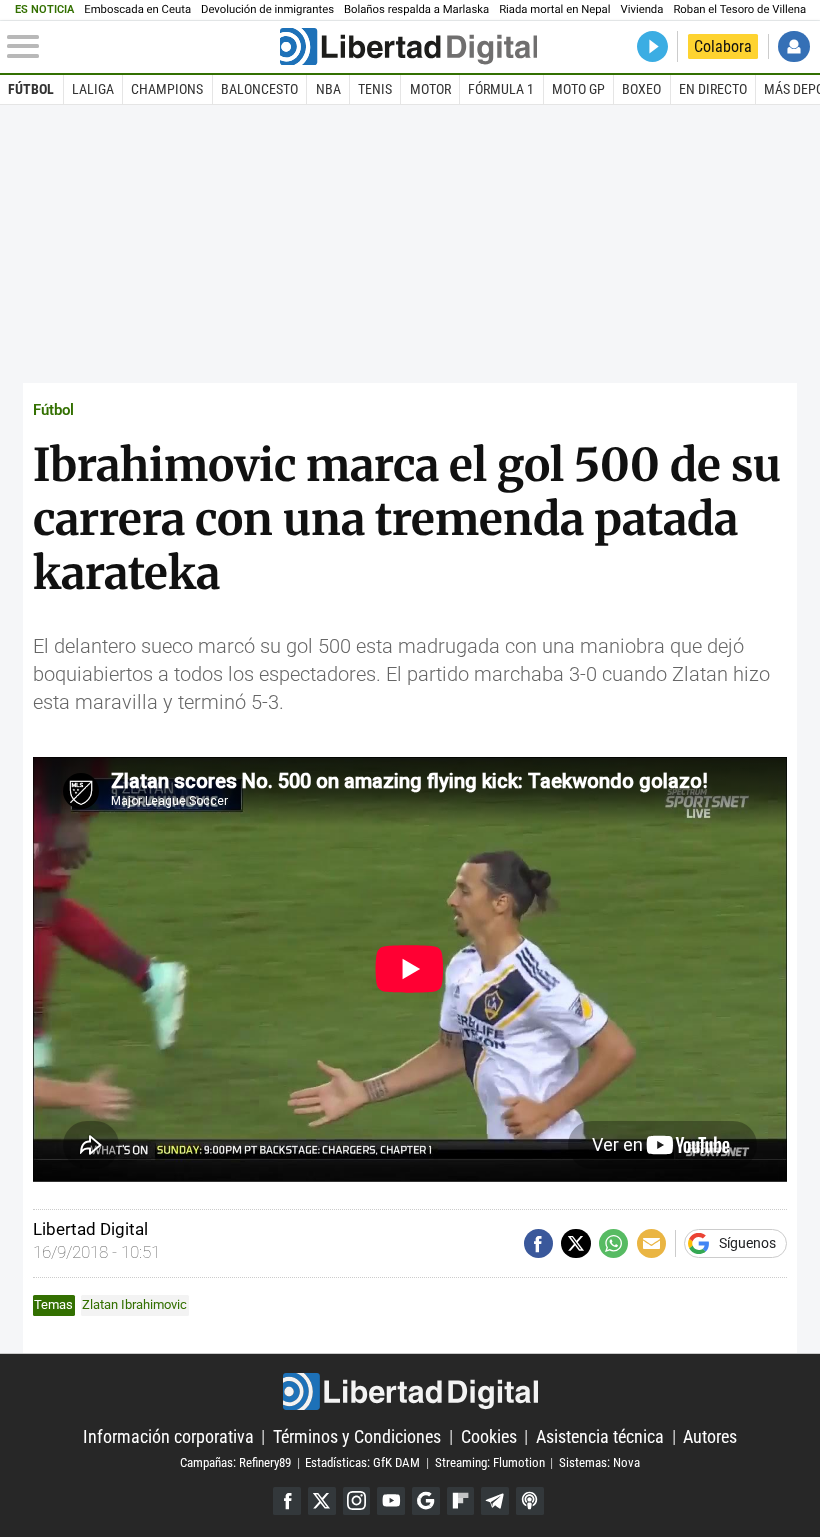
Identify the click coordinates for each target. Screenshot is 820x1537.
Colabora (723, 46)
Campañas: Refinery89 (235, 1462)
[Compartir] (538, 1243)
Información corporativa (168, 1436)
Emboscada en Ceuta (137, 9)
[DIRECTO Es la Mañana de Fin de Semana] (652, 46)
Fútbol (31, 89)
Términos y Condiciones (357, 1436)
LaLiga (93, 89)
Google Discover (426, 1501)
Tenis (375, 89)
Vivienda (641, 9)
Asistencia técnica (600, 1436)
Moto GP (578, 89)
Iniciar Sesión (793, 46)
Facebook (287, 1501)
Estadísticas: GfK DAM (362, 1462)
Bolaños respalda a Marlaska (416, 9)
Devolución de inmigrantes (267, 9)
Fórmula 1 (501, 89)
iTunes (530, 1501)
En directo (713, 89)
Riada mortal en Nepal (554, 9)
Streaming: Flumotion (490, 1462)
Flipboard (461, 1501)
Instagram (357, 1501)
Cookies (489, 1436)
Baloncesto (259, 89)
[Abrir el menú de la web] (141, 47)
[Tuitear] (575, 1243)
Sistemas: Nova (599, 1462)
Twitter (322, 1501)
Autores (710, 1436)
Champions (167, 89)
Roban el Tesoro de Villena (739, 9)
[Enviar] (613, 1243)
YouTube (391, 1501)
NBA (328, 89)
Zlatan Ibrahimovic (134, 1304)
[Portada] (408, 46)
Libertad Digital (410, 1391)
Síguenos (747, 1244)
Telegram (495, 1501)
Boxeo (641, 89)
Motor (430, 89)
